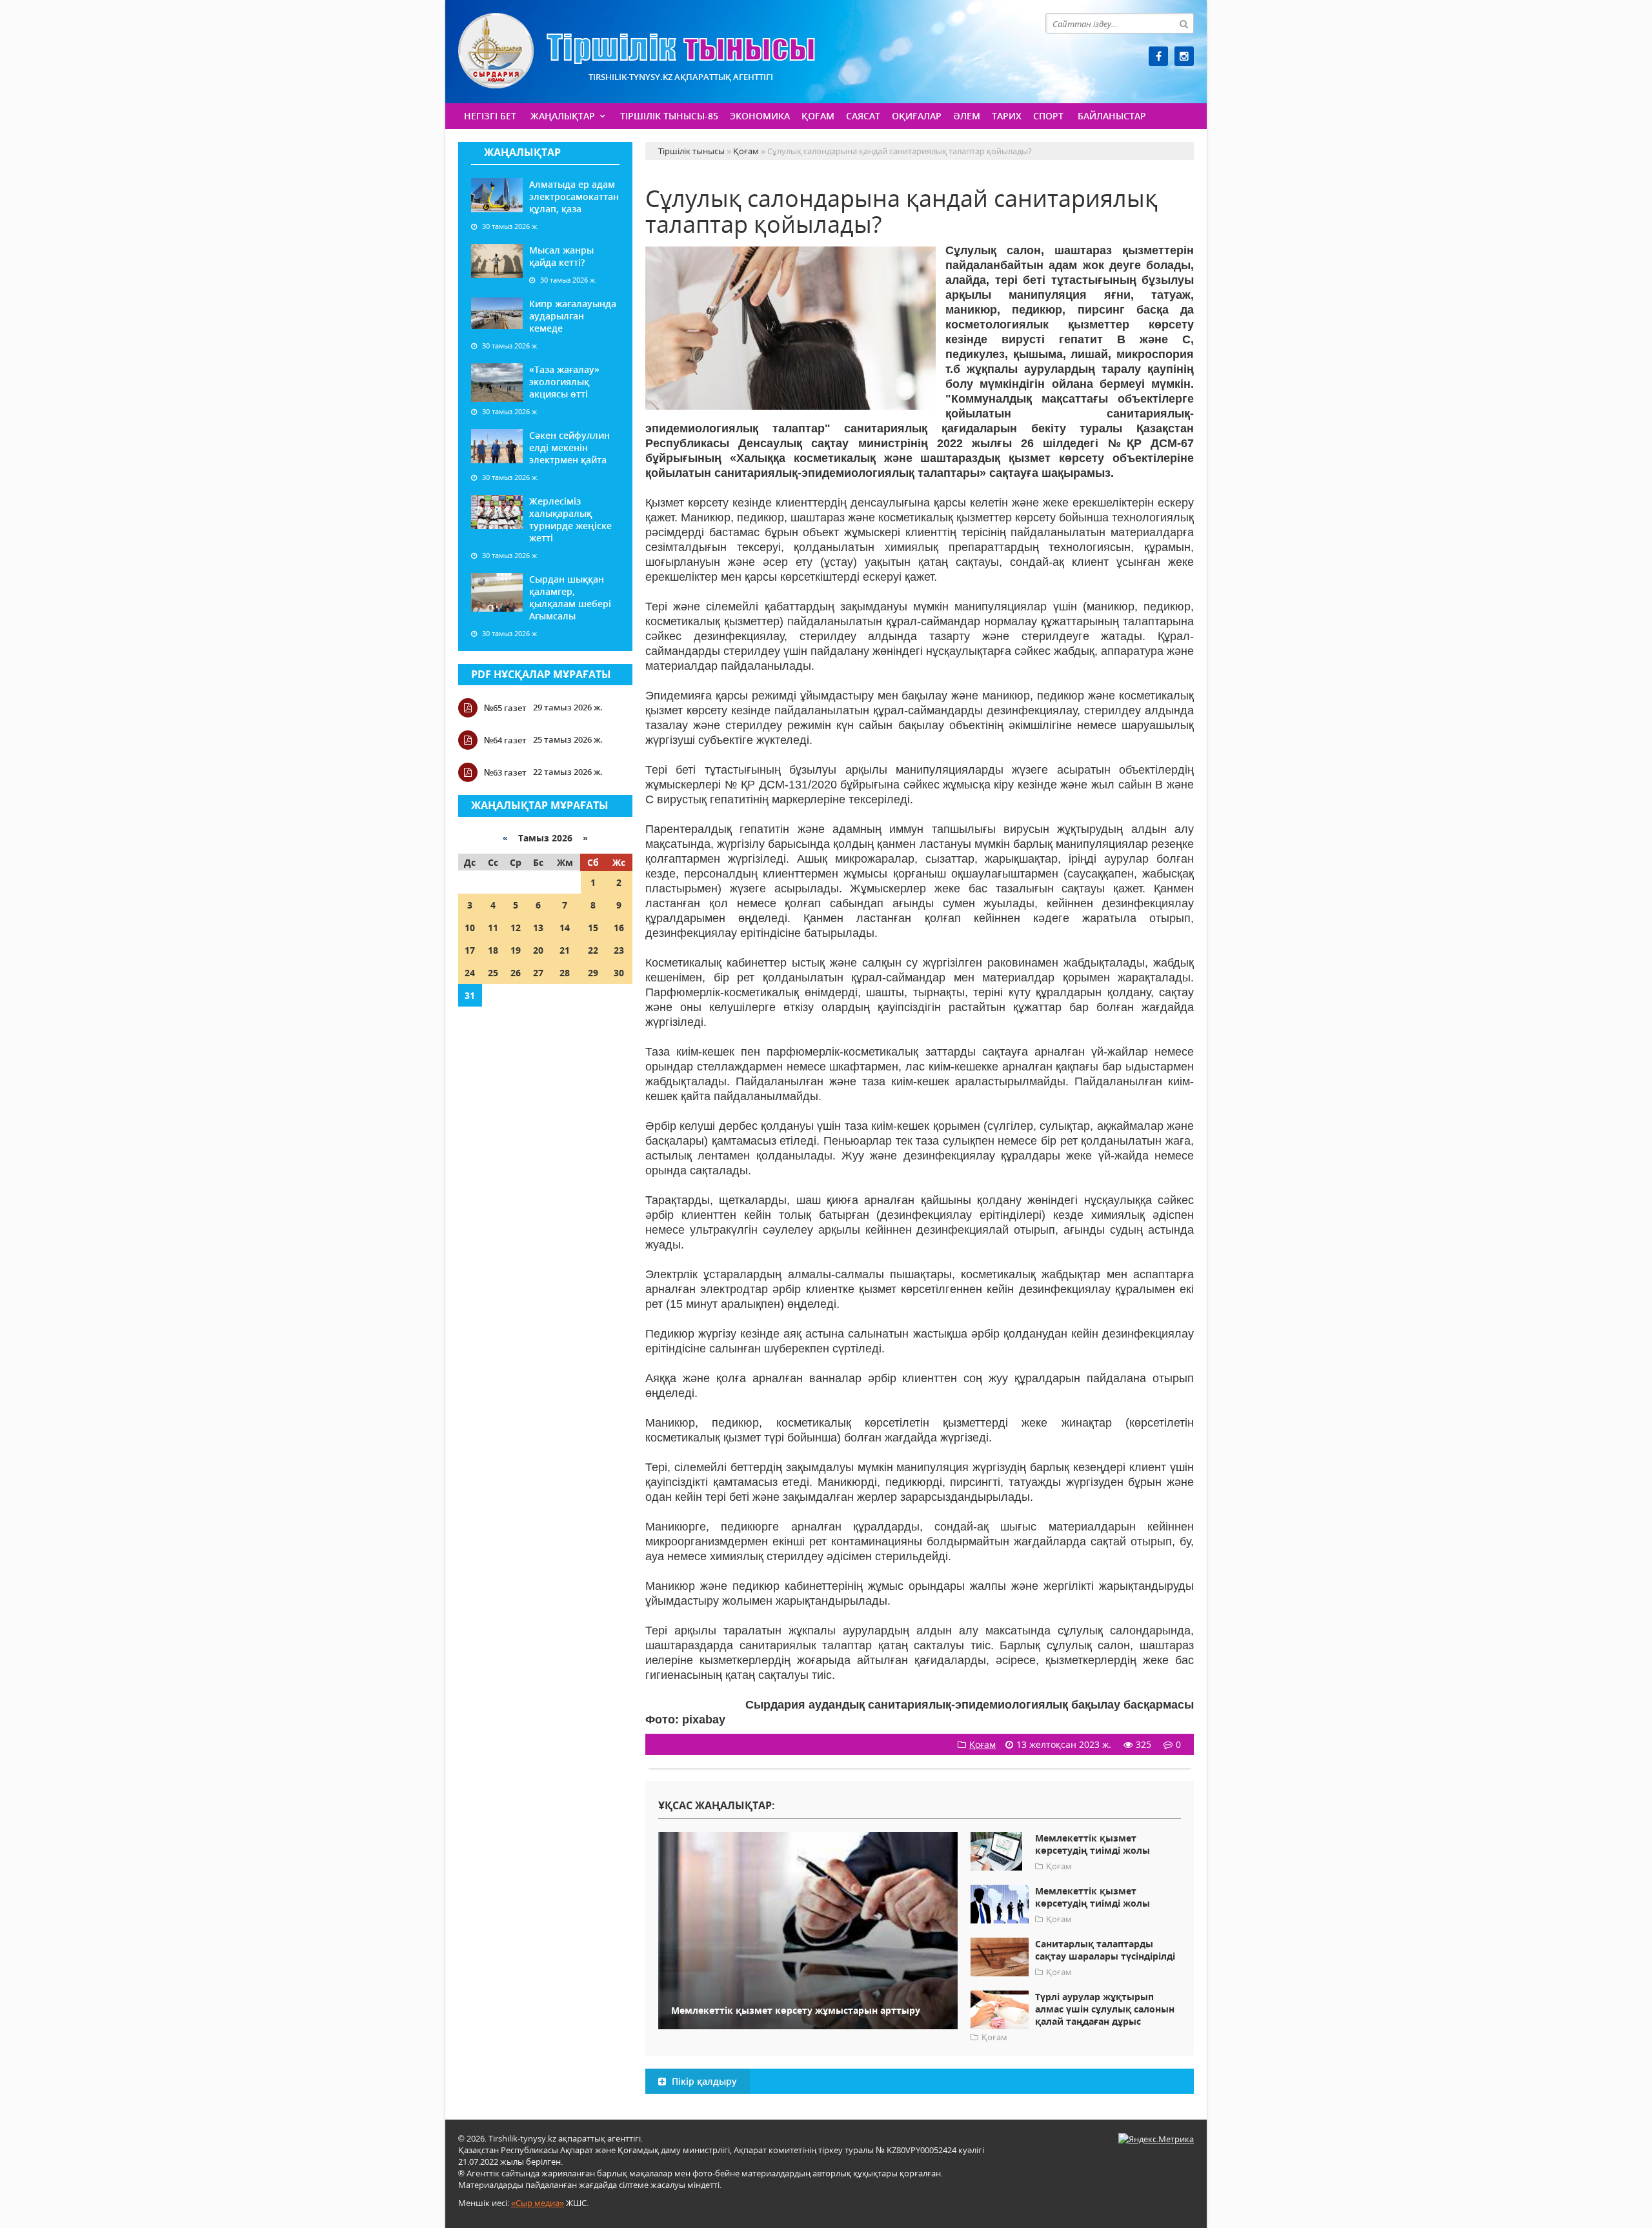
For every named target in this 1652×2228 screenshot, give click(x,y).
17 (470, 950)
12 (516, 928)
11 (493, 928)
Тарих (1007, 116)
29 (593, 973)
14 (565, 928)
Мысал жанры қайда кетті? (561, 256)
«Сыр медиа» (538, 2203)
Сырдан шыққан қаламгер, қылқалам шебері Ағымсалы (570, 597)
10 (470, 928)
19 (516, 950)
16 (619, 928)
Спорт (1048, 116)
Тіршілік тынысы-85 (669, 116)
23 (619, 950)
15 (593, 928)
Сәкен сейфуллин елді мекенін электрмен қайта (569, 447)
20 (538, 950)
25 (493, 973)
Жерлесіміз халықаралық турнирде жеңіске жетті (570, 519)
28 (565, 973)
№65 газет (505, 708)
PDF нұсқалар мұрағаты (541, 674)
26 (516, 973)
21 (565, 950)
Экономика (760, 116)
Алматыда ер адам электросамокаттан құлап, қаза (574, 196)
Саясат (863, 116)
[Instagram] (1184, 56)
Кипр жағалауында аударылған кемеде (573, 316)
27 (538, 973)
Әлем (967, 116)
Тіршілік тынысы (637, 51)
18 (493, 950)
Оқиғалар (917, 116)
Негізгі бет (490, 116)
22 (593, 950)
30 (619, 973)
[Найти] (1184, 23)
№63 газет (505, 772)
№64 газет (505, 740)
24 (470, 973)
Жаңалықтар (563, 116)
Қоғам (818, 116)
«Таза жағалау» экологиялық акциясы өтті (564, 382)
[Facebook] (1158, 56)
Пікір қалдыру (703, 2081)
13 (538, 928)
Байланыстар (1112, 116)
